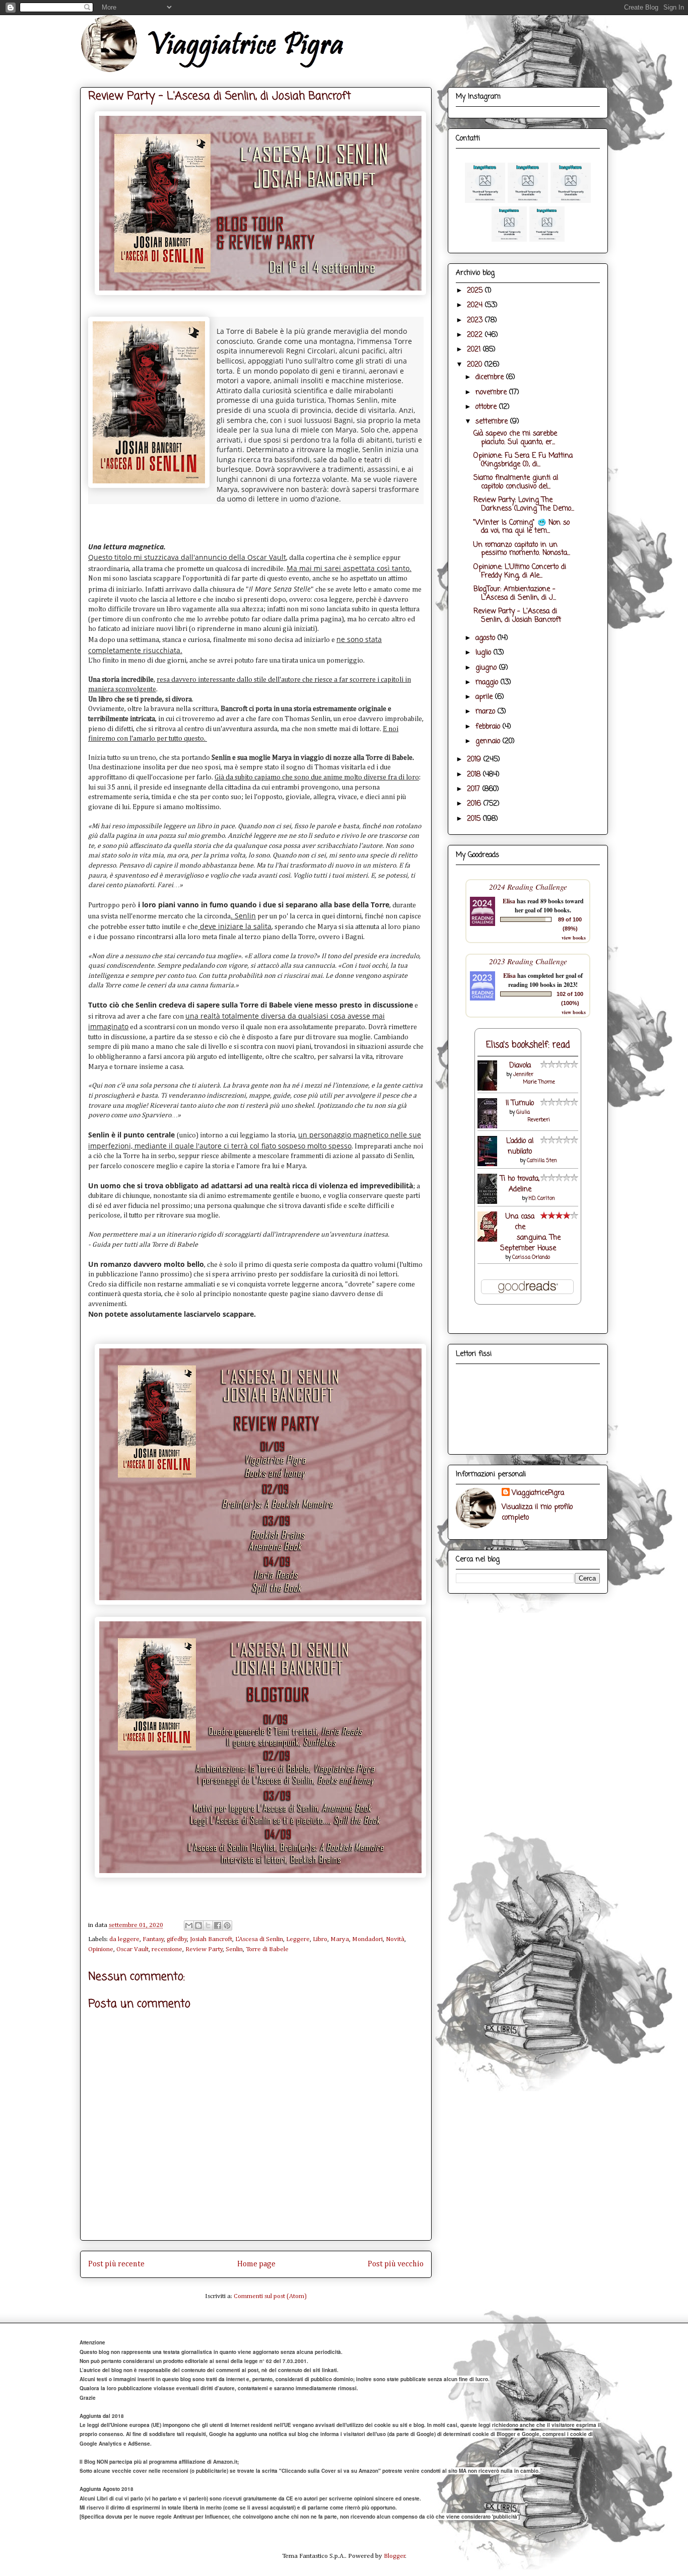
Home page (256, 2264)
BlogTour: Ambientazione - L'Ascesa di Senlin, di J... (515, 594)
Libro (320, 1939)
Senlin (234, 1949)
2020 (476, 365)
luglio (485, 653)
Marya (340, 1939)
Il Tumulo (520, 1103)
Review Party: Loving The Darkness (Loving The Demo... (524, 505)
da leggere (124, 1939)
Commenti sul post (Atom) (270, 2296)
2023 (476, 320)
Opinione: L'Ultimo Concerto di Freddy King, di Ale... (520, 571)
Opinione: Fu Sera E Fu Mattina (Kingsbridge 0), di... (523, 460)
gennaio (489, 741)
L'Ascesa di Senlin (259, 1939)
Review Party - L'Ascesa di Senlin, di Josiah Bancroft (517, 616)
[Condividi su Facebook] (218, 1925)
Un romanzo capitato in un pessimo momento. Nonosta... (522, 549)
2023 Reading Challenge (528, 961)
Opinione (101, 1949)
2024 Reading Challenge (528, 886)
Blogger (395, 2556)
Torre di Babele (267, 1949)
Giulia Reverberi (533, 1116)
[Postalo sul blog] (198, 1925)
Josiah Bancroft (211, 1939)
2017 (475, 789)
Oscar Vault (132, 1949)
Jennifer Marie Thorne (534, 1079)
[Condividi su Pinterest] (227, 1925)
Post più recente (116, 2264)
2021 (475, 350)
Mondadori (367, 1939)
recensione (167, 1949)
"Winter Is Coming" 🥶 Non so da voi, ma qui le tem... (522, 527)
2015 (475, 819)
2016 (475, 804)
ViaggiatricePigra (538, 1493)
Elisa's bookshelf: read (528, 1045)
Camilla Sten (542, 1161)
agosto (487, 638)
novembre (492, 392)
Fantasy (153, 1939)
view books (574, 938)
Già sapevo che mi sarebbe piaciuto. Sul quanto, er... (515, 438)
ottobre (487, 407)
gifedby (177, 1939)
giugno (487, 668)
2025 (476, 291)
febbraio (489, 727)
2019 (475, 760)
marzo (487, 712)
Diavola (520, 1066)
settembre (493, 422)
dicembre (491, 377)
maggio (488, 683)
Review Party (204, 1949)
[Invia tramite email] (189, 1925)
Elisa (509, 901)
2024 (476, 305)
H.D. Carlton (542, 1199)
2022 (476, 335)
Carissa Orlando (531, 1258)
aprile (485, 697)
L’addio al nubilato (520, 1147)
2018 (475, 775)
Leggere (298, 1939)
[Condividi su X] (208, 1925)
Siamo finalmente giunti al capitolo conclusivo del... (516, 482)
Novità (395, 1939)
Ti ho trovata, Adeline (520, 1184)
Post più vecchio (396, 2264)
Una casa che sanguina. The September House (531, 1233)
